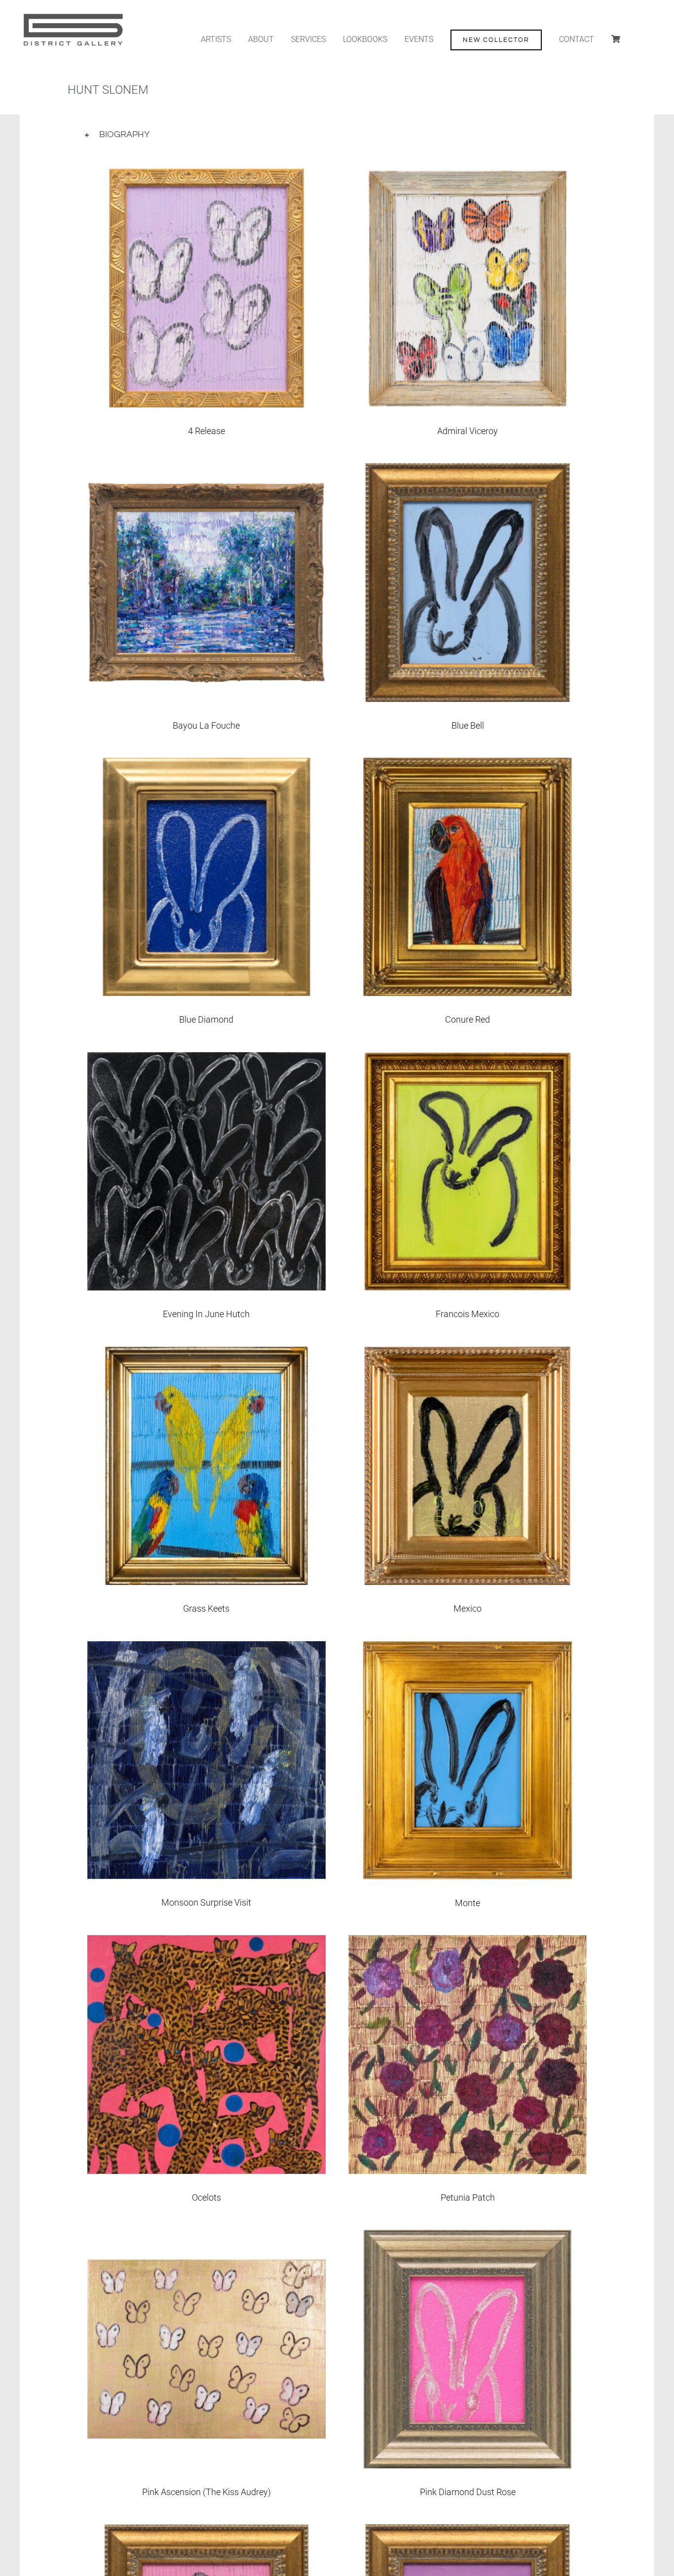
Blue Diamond (206, 1019)
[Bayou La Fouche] (206, 471)
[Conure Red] (468, 765)
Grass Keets (206, 1608)
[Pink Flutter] (206, 2532)
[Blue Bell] (468, 471)
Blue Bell (468, 725)
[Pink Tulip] (468, 2532)
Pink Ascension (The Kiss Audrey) (206, 2492)
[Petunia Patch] (468, 1943)
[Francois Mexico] (468, 1060)
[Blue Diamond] (206, 765)
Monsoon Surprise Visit (206, 1902)
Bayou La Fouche (206, 725)
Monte (468, 1903)
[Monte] (468, 1649)
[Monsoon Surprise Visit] (206, 1649)
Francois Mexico (468, 1314)
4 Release (206, 431)
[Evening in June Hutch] (206, 1060)
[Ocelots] (206, 1943)
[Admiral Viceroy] (468, 176)
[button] (337, 135)
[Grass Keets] (206, 1354)
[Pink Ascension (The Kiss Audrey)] (206, 2237)
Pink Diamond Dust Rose (468, 2492)
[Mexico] (468, 1354)
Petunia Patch (468, 2197)
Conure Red (468, 1019)
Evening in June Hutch (206, 1314)
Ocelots (206, 2197)
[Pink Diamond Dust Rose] (468, 2237)
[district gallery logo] (72, 14)
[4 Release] (206, 176)
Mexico (468, 1608)
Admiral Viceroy (468, 431)
